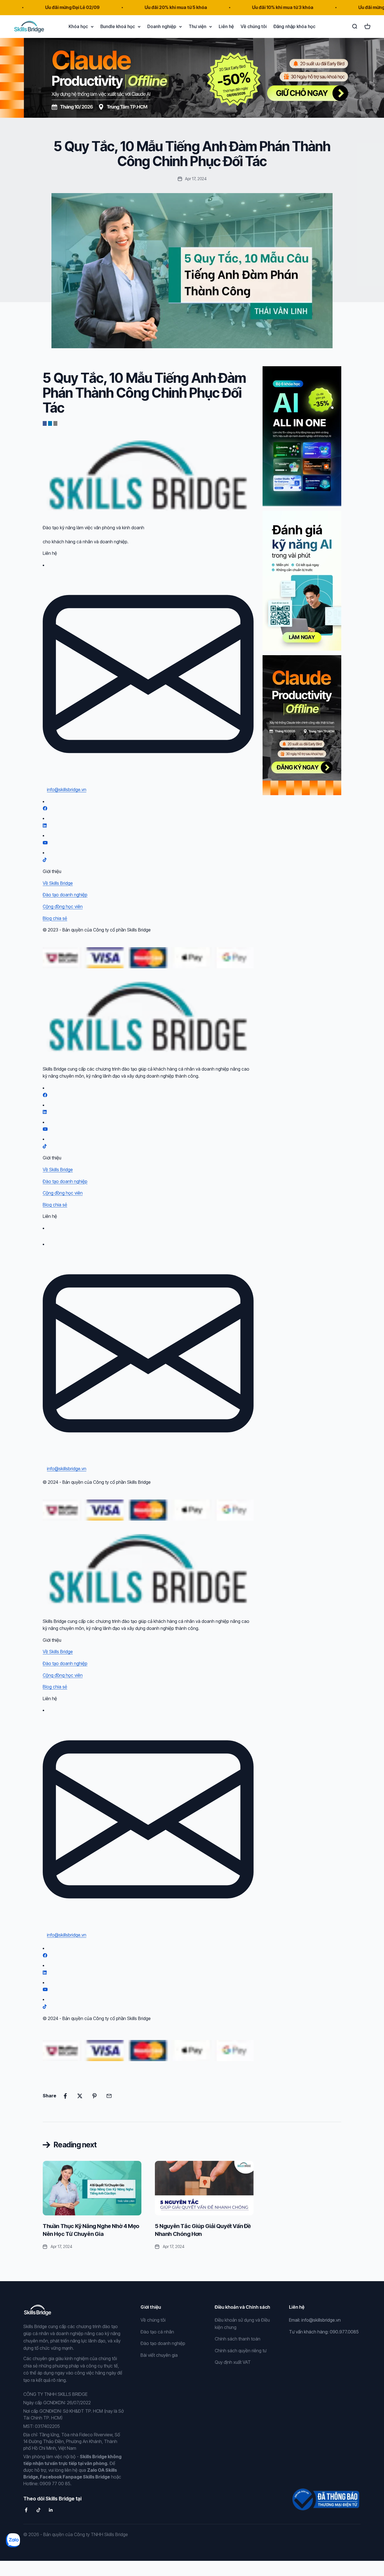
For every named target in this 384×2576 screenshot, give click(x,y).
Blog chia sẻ (55, 918)
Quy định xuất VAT (233, 2362)
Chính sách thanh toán (238, 2339)
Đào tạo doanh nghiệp (65, 895)
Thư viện (197, 26)
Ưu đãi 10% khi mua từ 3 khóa (235, 7)
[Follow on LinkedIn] (51, 2510)
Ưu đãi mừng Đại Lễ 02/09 (338, 7)
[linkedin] (50, 423)
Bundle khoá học (118, 26)
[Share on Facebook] (65, 2096)
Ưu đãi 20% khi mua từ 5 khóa (128, 7)
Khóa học (78, 26)
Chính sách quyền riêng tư (241, 2351)
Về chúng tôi (254, 26)
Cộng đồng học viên (63, 906)
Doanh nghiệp (162, 26)
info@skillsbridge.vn (67, 790)
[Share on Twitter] (80, 2096)
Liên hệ (226, 26)
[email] (55, 423)
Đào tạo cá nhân (157, 2332)
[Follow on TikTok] (39, 2510)
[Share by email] (109, 2096)
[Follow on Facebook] (26, 2510)
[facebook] (45, 423)
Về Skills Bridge (58, 883)
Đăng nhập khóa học (294, 26)
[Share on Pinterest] (94, 2096)
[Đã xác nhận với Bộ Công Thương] (325, 2496)
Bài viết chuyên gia (159, 2355)
